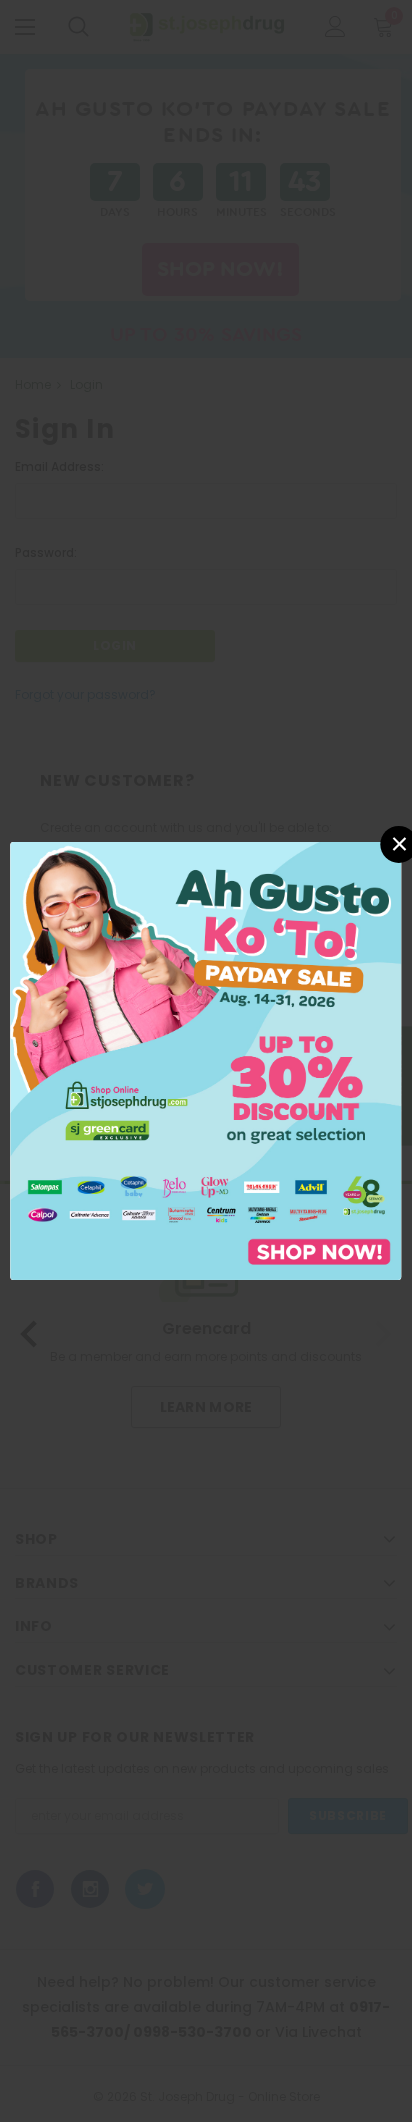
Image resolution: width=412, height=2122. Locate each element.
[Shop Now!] (205, 1059)
